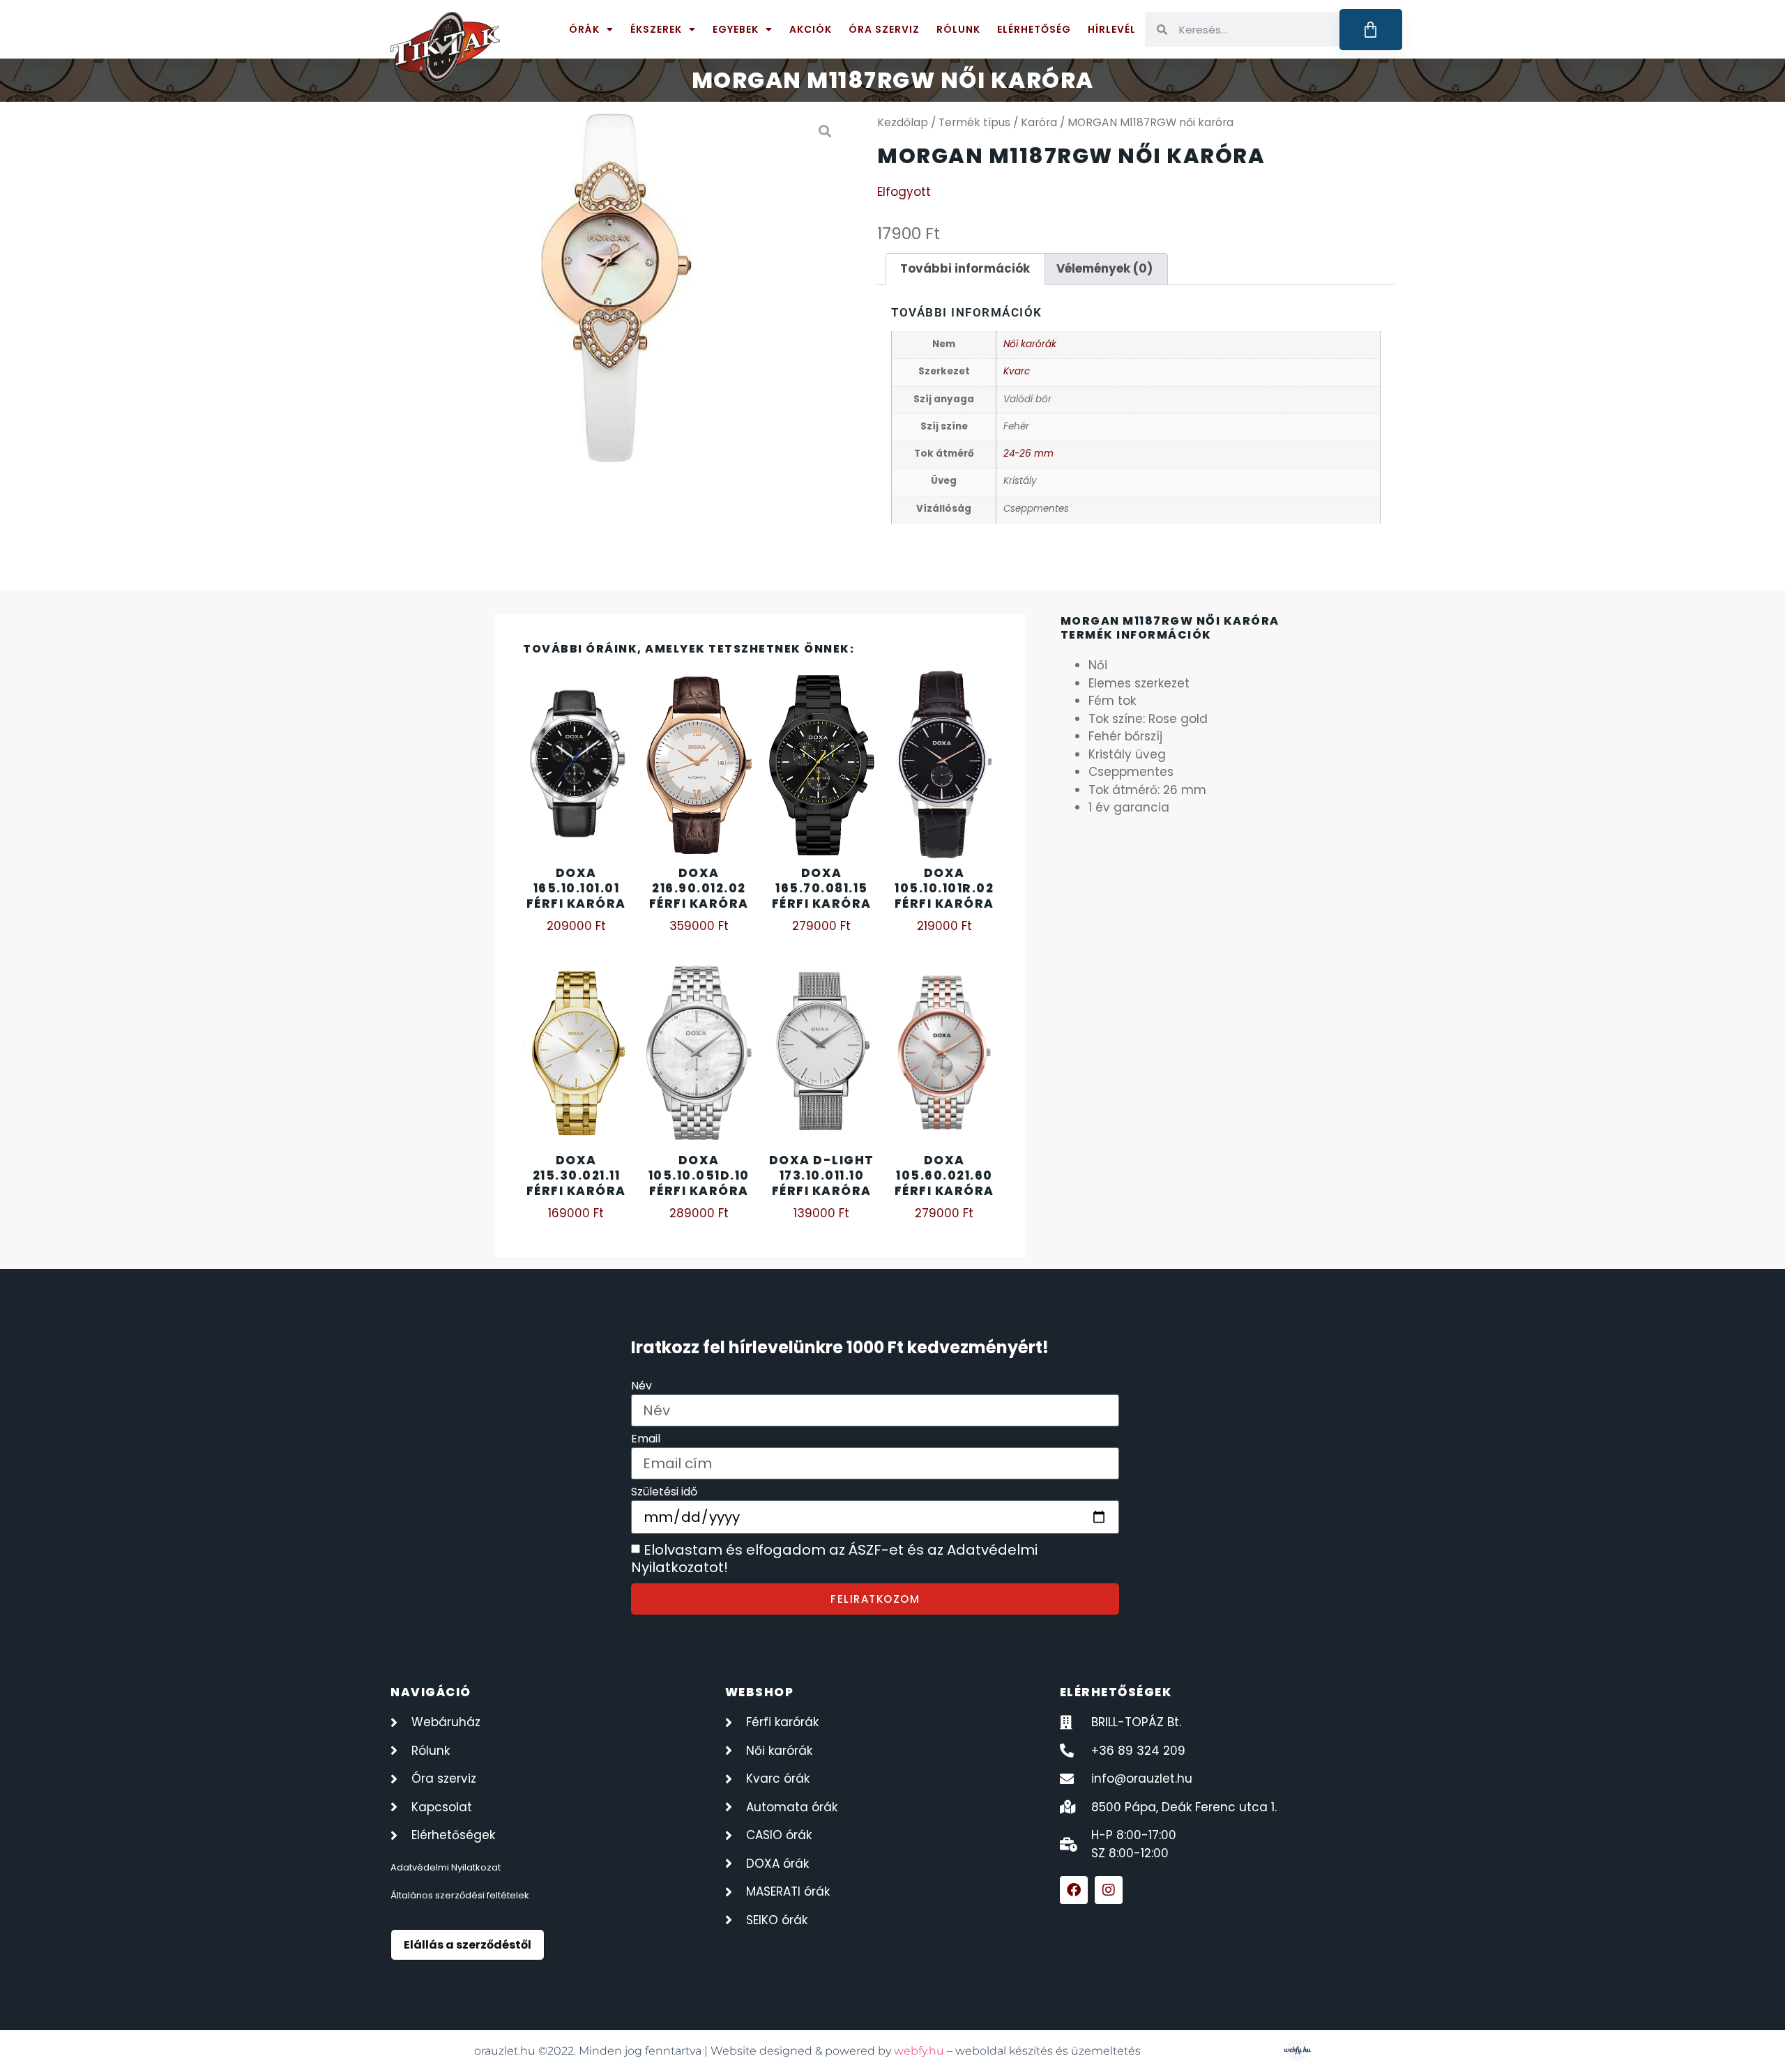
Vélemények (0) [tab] (1104, 268)
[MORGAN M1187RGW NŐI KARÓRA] (616, 288)
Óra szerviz (884, 29)
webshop (760, 1692)
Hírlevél (1112, 29)
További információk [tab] (965, 268)
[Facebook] (1074, 1890)
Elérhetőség (1034, 29)
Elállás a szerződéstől (468, 1945)
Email (646, 1440)
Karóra (1039, 122)
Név (641, 1387)
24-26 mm (1028, 454)
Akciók (811, 29)
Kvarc (1017, 371)
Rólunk (958, 29)
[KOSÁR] (1371, 30)
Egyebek (736, 29)
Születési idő (664, 1493)
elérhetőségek (1116, 1692)
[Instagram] (1109, 1890)
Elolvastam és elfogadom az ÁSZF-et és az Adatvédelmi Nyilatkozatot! (834, 1559)
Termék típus (974, 122)
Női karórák (1030, 344)
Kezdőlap (903, 122)
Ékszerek (656, 29)
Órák (584, 29)
